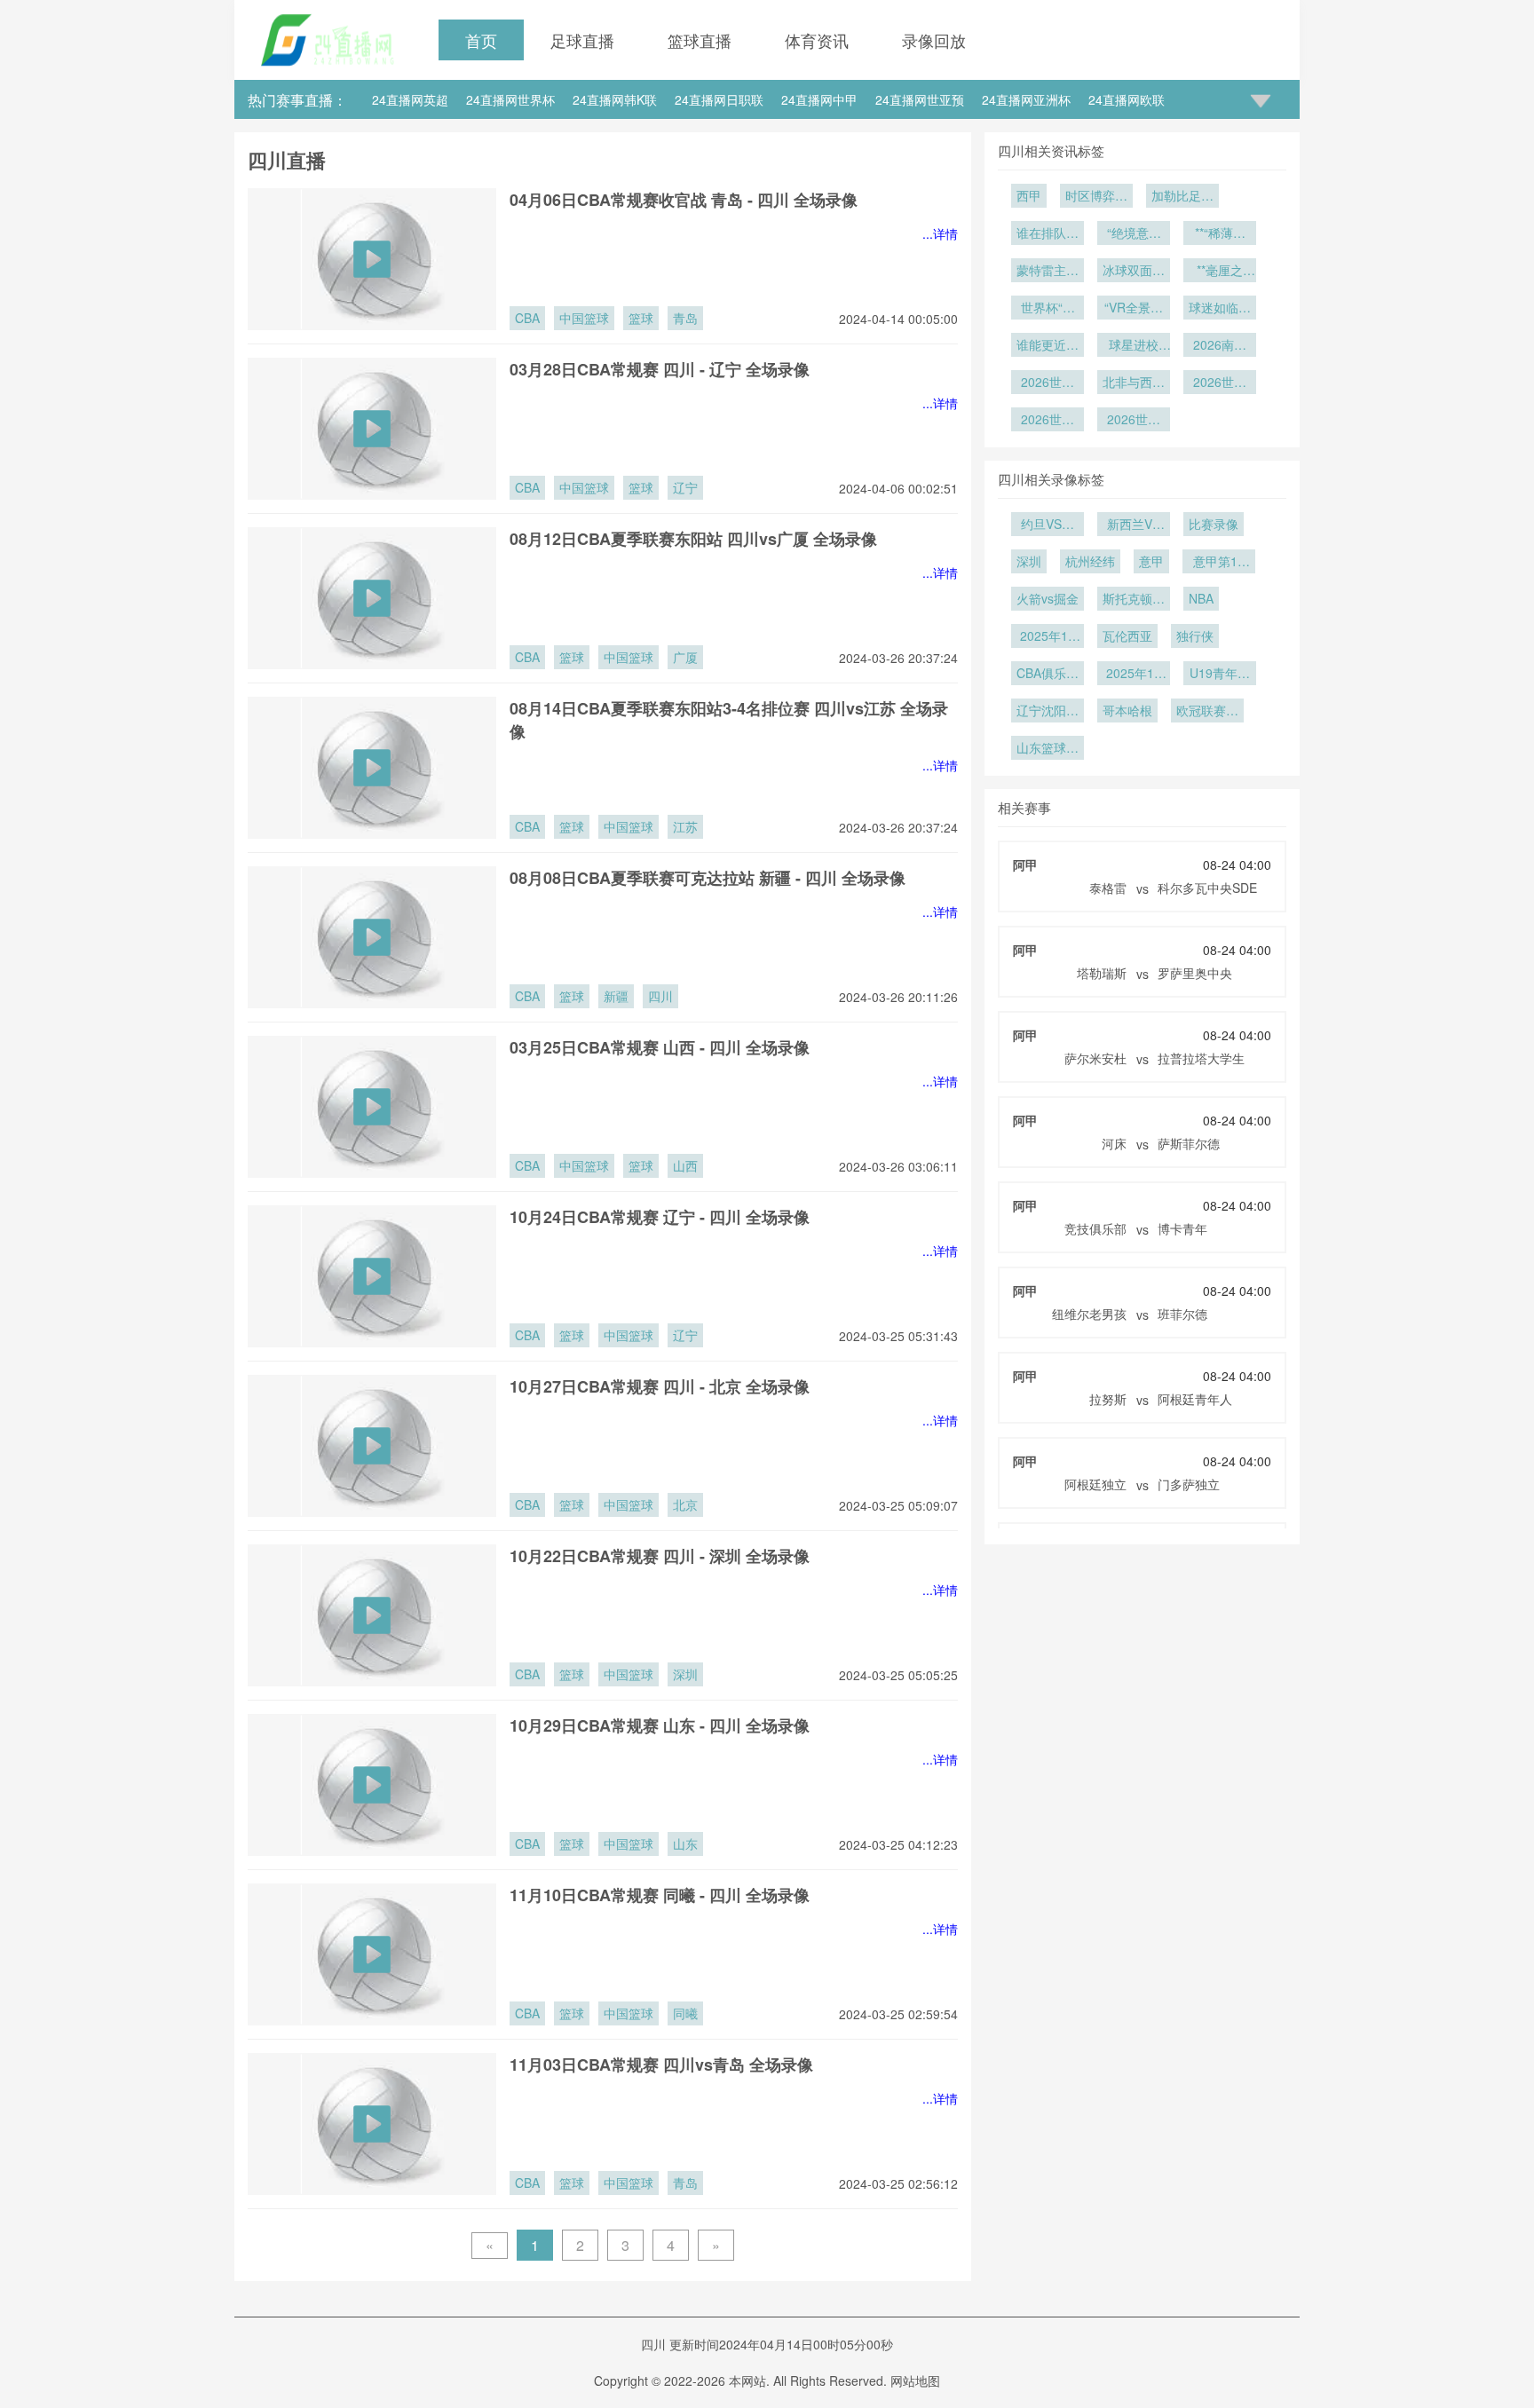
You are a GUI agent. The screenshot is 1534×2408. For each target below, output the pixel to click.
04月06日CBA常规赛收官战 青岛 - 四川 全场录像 (684, 200)
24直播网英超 (410, 99)
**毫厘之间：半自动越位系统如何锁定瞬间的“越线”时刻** (1220, 272)
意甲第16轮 (1219, 563)
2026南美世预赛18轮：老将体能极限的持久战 (1220, 346)
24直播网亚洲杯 (1026, 99)
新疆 (616, 996)
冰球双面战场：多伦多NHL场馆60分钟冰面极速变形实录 (1134, 272)
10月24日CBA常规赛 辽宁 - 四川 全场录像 (660, 1217)
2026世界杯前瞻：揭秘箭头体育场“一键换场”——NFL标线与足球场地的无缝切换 (1048, 383)
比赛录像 (1214, 524)
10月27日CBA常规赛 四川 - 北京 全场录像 (660, 1386)
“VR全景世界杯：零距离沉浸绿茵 (1134, 309)
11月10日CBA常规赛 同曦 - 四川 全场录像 (660, 1895)
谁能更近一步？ (1048, 346)
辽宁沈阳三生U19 (1048, 712)
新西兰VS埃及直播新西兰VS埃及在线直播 (1134, 525)
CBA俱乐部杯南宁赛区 (1048, 675)
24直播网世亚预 (920, 99)
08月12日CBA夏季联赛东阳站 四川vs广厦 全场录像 (693, 539)
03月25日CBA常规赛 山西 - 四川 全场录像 (660, 1047)
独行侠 (1195, 636)
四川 (660, 996)
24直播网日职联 (719, 99)
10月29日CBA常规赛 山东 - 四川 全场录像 (660, 1725)
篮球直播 (700, 40)
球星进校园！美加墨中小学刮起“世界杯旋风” (1134, 346)
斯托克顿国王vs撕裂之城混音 (1134, 600)
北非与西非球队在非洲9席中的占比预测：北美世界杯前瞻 (1134, 383)
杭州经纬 (1090, 561)
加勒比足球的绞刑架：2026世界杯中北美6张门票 (1182, 197)
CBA (527, 318)
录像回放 (934, 40)
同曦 (685, 2013)
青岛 (685, 318)
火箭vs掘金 (1048, 598)
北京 (685, 1504)
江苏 (685, 826)
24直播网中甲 (819, 99)
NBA (1201, 598)
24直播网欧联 (1127, 99)
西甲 (1029, 195)
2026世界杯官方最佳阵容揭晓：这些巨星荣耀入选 (1134, 421)
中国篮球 (584, 318)
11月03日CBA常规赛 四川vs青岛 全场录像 (661, 2065)
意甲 (1151, 561)
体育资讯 (817, 40)
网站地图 (915, 2380)
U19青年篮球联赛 (1220, 675)
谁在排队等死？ (1048, 234)
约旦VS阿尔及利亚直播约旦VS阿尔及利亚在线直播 (1048, 525)
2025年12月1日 (1134, 675)
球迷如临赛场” (1220, 309)
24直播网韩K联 (615, 99)
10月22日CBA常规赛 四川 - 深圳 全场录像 (660, 1556)
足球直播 (582, 40)
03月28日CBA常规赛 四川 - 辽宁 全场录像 (660, 369)
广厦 (685, 657)
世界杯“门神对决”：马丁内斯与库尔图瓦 (1048, 309)
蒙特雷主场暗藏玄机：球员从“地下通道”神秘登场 (1048, 272)
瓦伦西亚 (1127, 636)
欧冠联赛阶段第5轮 (1207, 712)
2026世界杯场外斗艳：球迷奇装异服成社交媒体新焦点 (1048, 421)
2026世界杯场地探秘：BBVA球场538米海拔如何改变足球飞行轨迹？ (1220, 383)
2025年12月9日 (1048, 637)
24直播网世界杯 (510, 99)
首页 (481, 40)
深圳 (685, 1674)
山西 (685, 1165)
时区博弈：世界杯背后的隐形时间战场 (1096, 197)
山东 (685, 1844)
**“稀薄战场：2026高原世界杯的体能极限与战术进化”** (1220, 234)
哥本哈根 (1127, 710)
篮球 (641, 318)
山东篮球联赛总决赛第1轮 (1048, 749)
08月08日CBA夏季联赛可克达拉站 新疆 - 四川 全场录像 (708, 878)
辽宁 (685, 487)
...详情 (940, 233)
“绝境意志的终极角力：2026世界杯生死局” (1134, 234)
